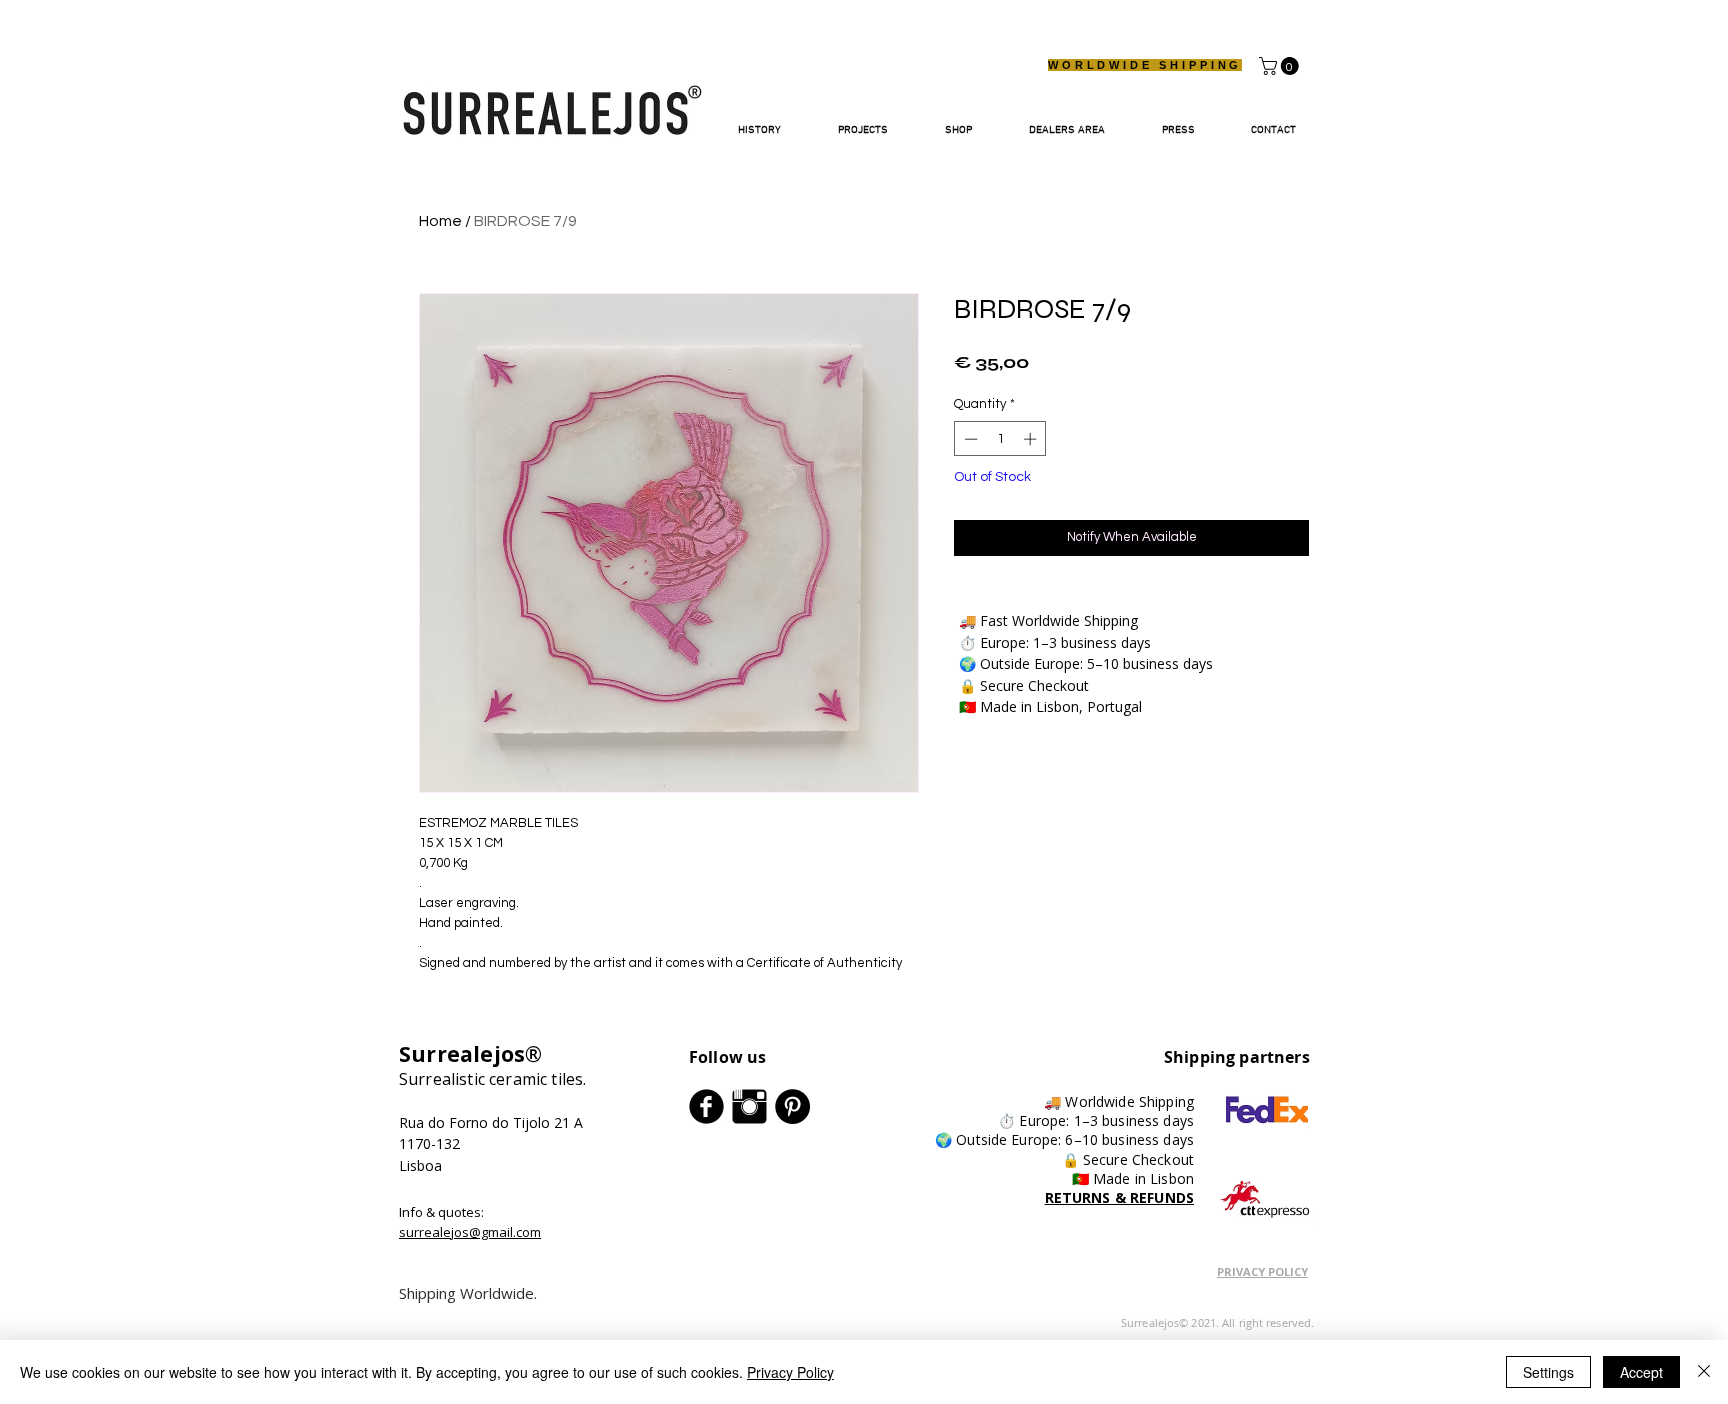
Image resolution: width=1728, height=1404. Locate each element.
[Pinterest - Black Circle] (792, 1106)
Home (440, 221)
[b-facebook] (706, 1106)
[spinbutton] (1000, 439)
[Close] (1704, 1372)
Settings (1548, 1372)
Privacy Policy (790, 1372)
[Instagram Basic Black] (749, 1106)
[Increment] (1032, 439)
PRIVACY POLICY (1262, 1271)
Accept (1641, 1372)
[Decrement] (969, 439)
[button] (1281, 66)
